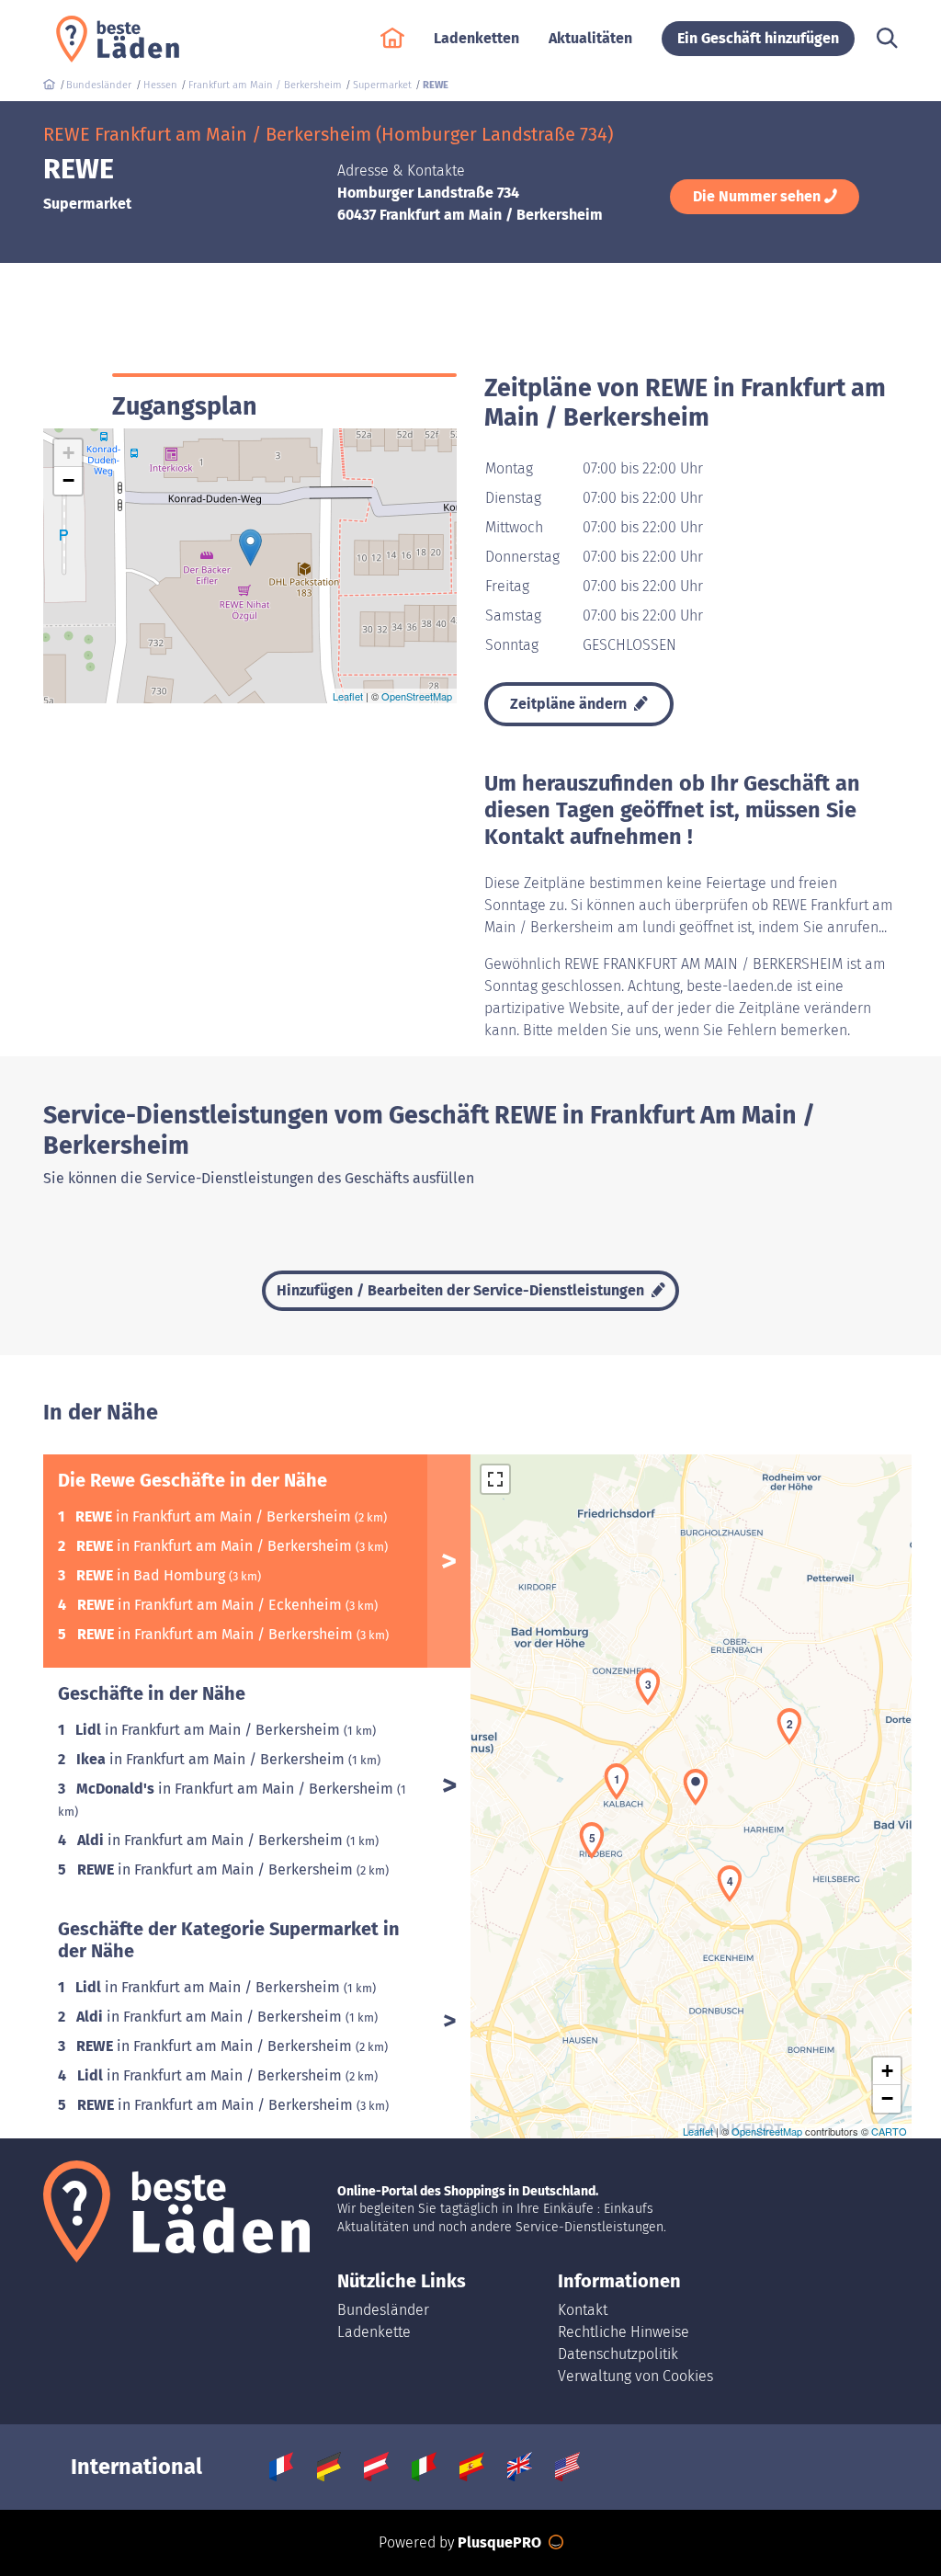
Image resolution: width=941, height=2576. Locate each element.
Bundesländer (383, 2310)
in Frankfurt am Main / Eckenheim (211, 1605)
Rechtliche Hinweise (624, 2332)
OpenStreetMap (417, 696)
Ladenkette (374, 2332)
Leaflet (348, 696)
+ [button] (68, 453)
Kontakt (583, 2310)
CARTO (889, 2131)
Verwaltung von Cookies (635, 2376)
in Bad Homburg (153, 1575)
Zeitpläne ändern (570, 704)
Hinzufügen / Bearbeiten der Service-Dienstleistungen (462, 1290)
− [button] (68, 480)
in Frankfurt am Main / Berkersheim (215, 1516)
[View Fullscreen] (495, 1479)
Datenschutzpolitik (618, 2354)
